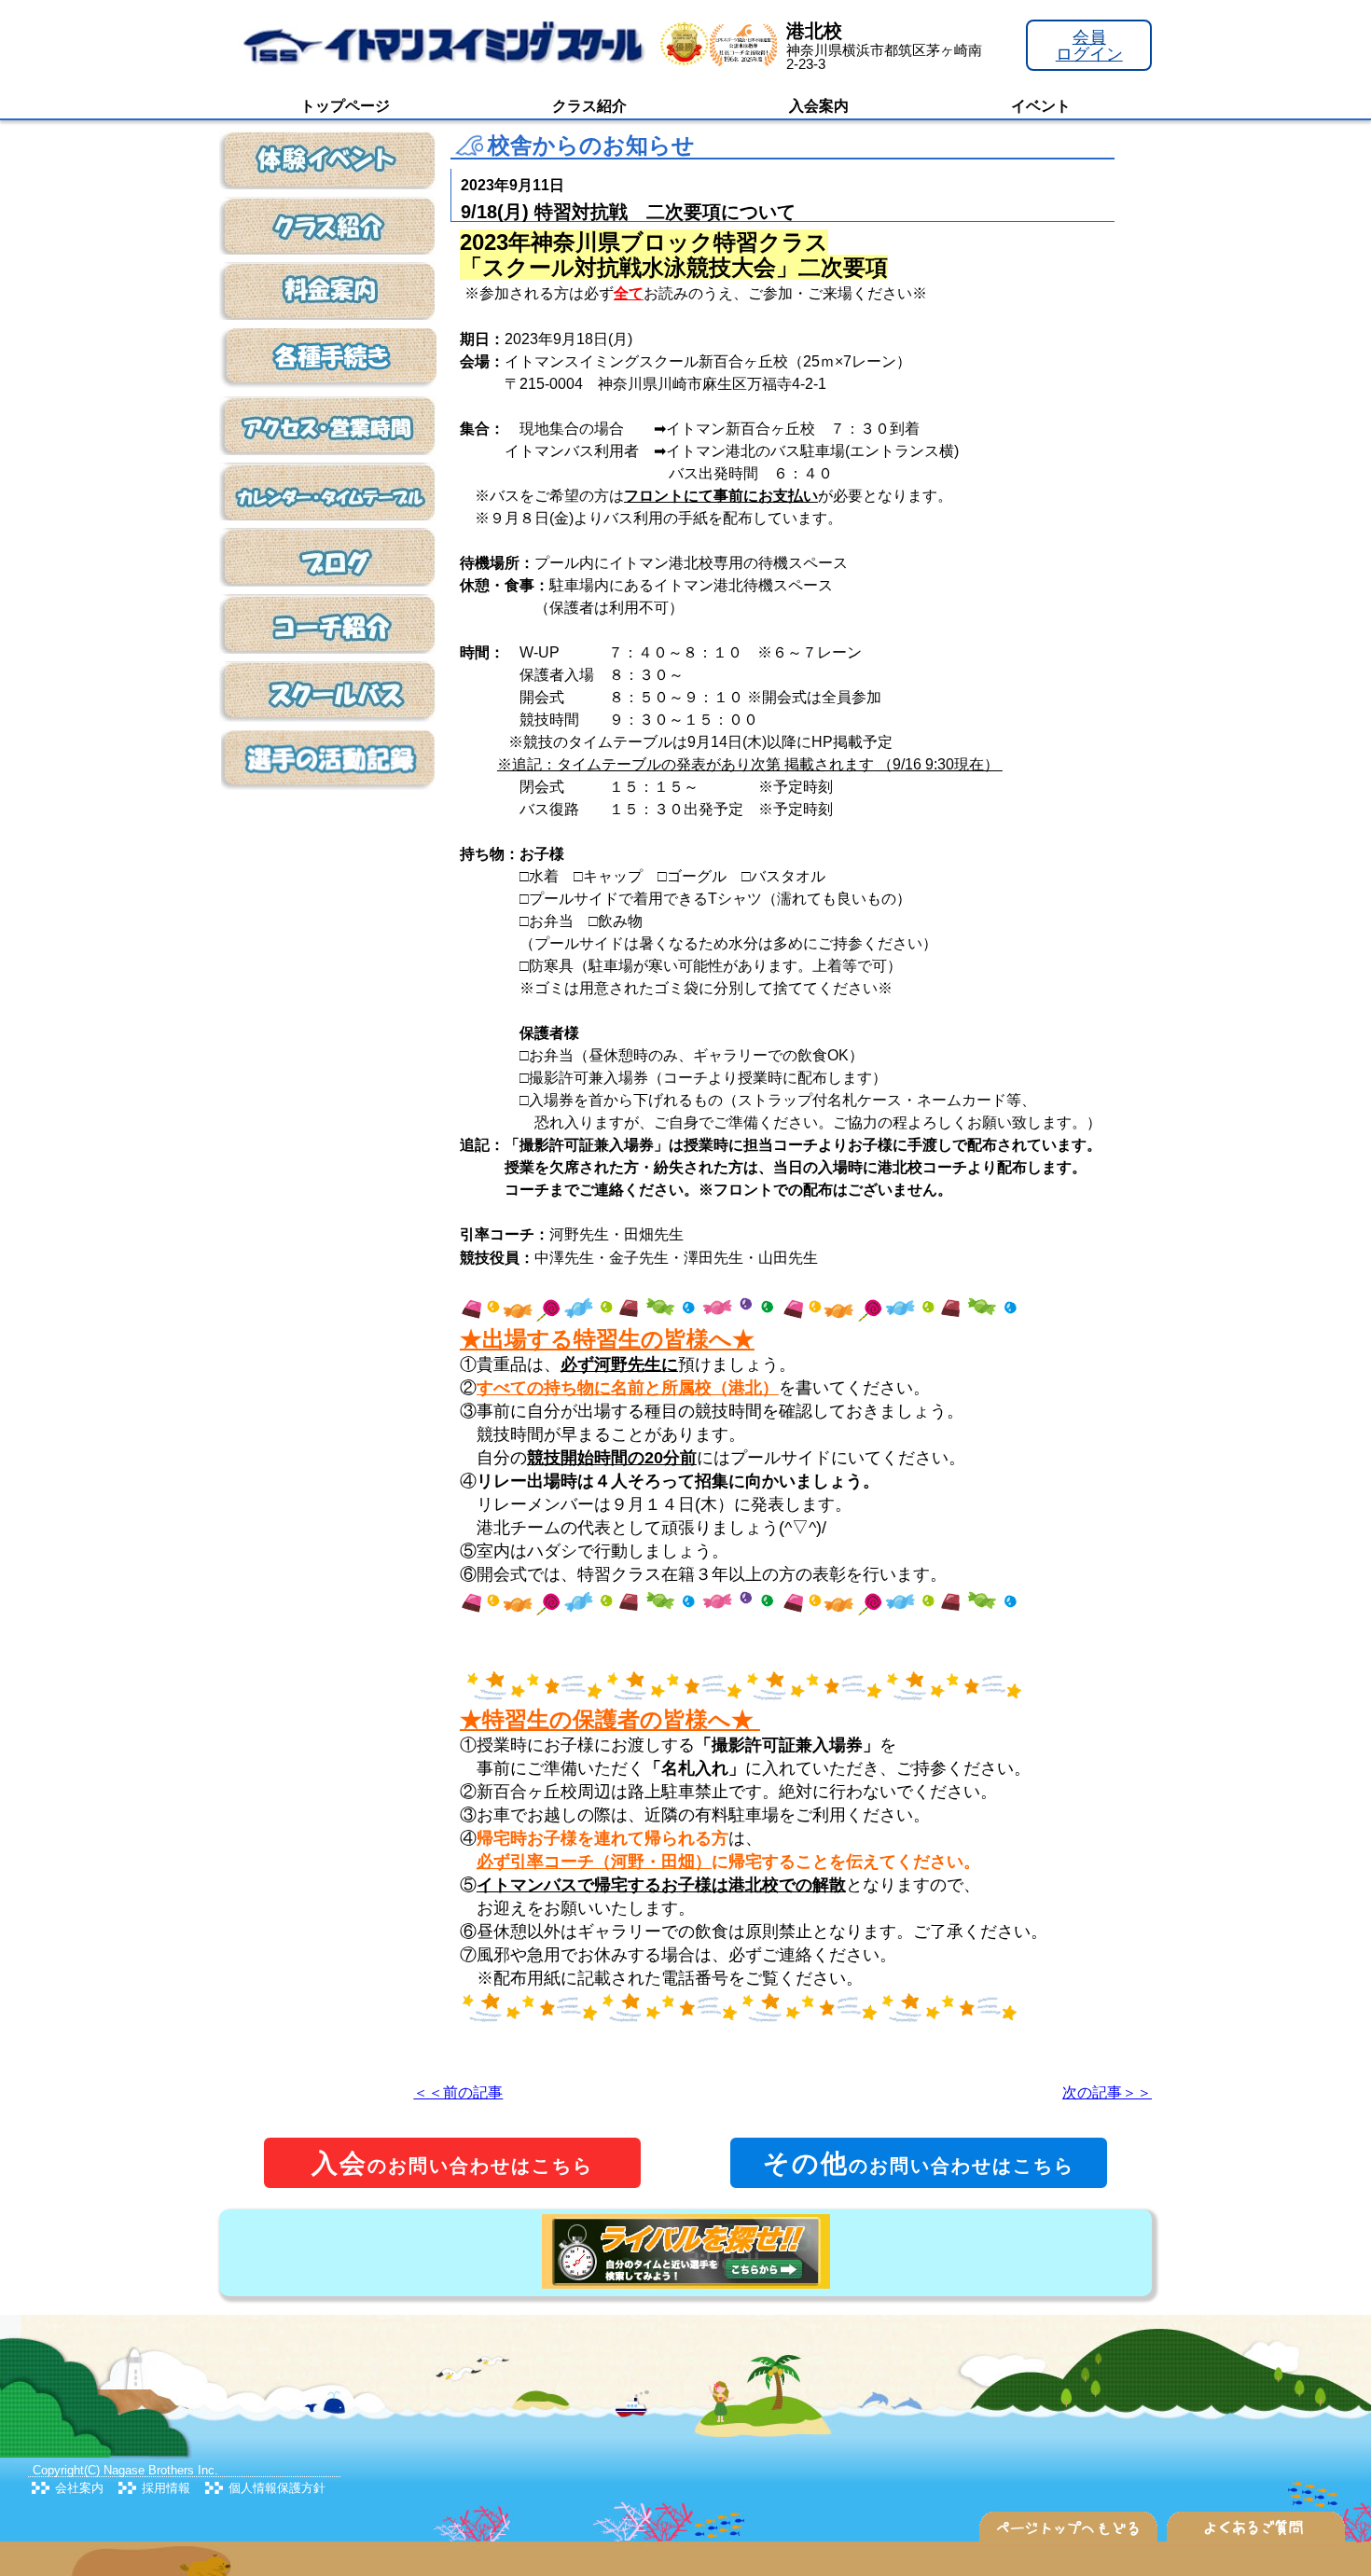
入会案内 (819, 106)
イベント (1041, 106)
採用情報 (166, 2488)
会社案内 (79, 2488)
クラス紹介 (589, 106)
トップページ (345, 106)
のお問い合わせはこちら (452, 2163)
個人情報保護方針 (277, 2488)
